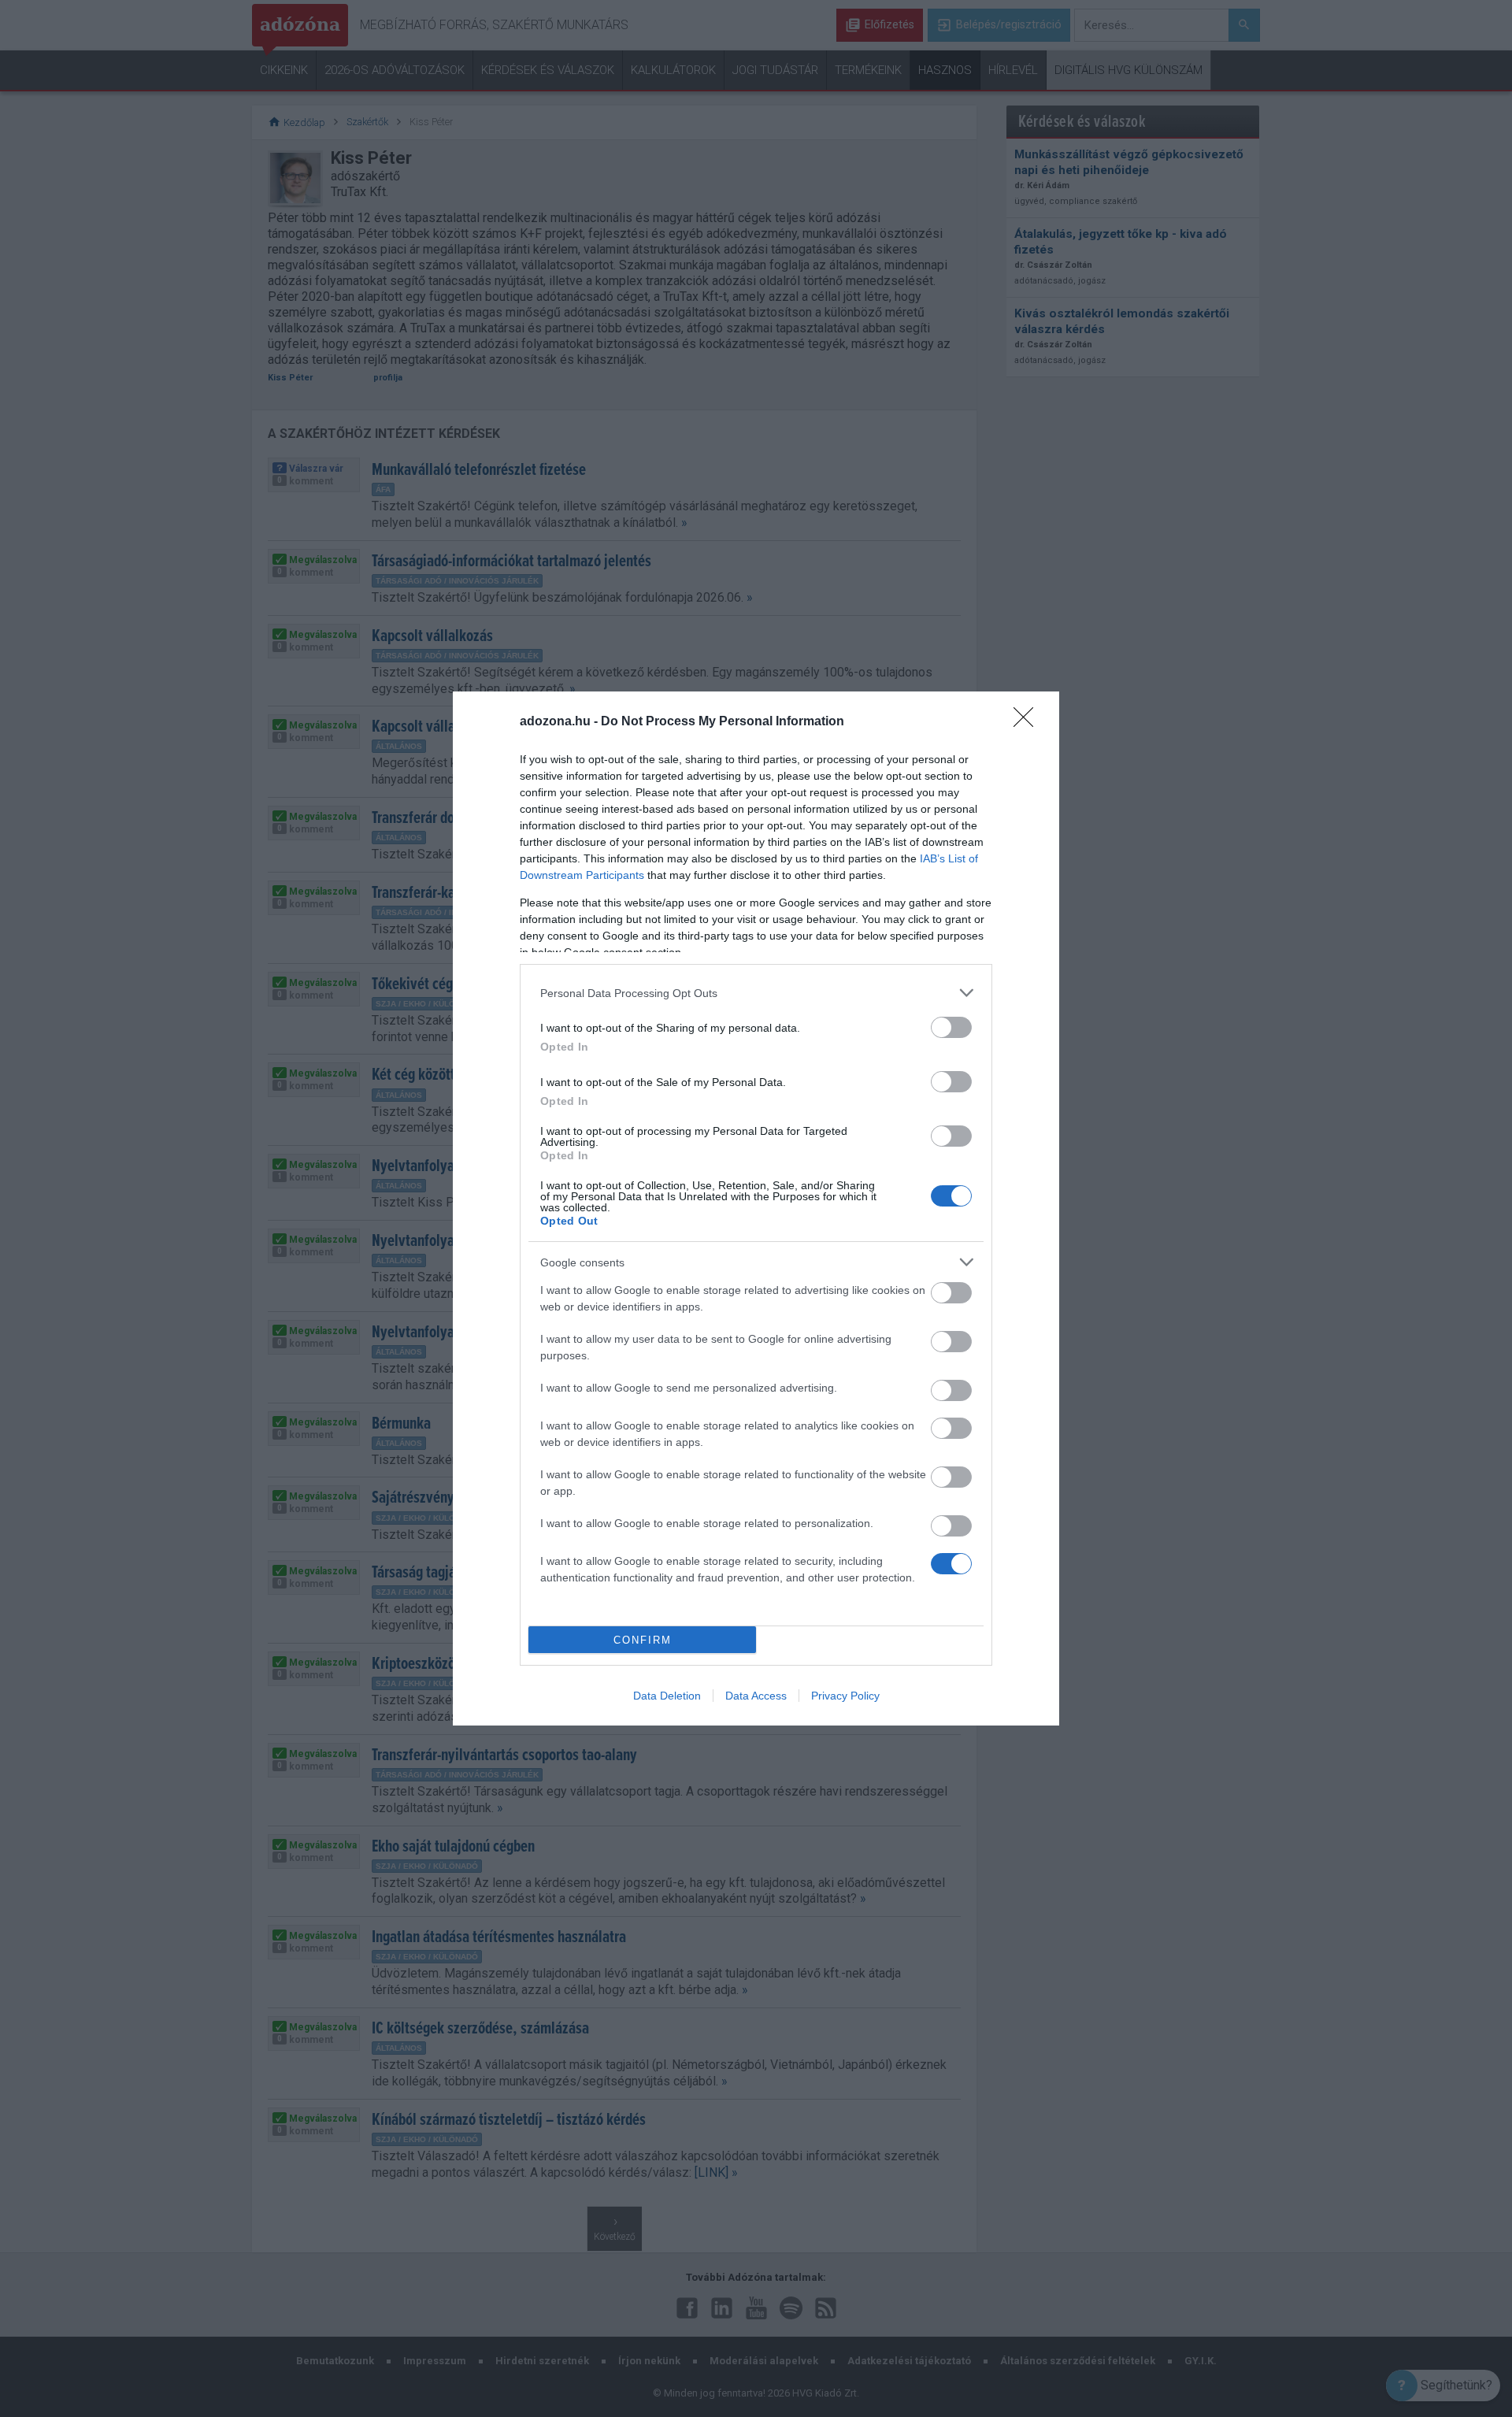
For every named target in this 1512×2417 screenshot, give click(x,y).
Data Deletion (667, 1696)
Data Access (756, 1696)
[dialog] (756, 1208)
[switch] (951, 1027)
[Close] (1028, 722)
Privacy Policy (845, 1696)
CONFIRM (643, 1640)
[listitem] (756, 993)
